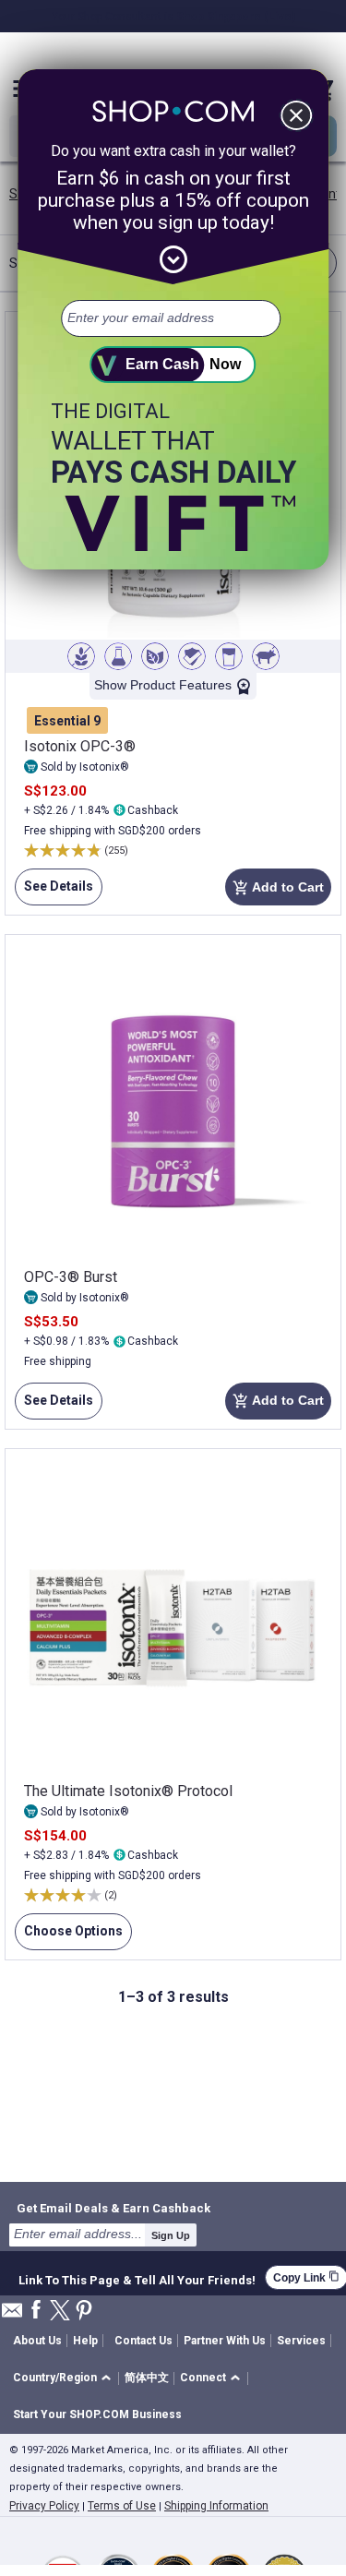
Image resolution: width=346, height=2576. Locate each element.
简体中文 (147, 2378)
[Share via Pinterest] (84, 2312)
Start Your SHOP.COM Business (97, 2414)
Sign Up (171, 2235)
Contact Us (143, 2341)
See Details (54, 892)
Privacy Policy (44, 2506)
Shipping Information (216, 2506)
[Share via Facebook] (36, 2311)
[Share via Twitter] (60, 2312)
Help (85, 2341)
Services (301, 2341)
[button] (65, 2379)
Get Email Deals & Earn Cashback (113, 2208)
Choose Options (69, 1937)
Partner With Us (225, 2341)
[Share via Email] (12, 2315)
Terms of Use (122, 2506)
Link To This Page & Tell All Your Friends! (137, 2278)
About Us (37, 2341)
